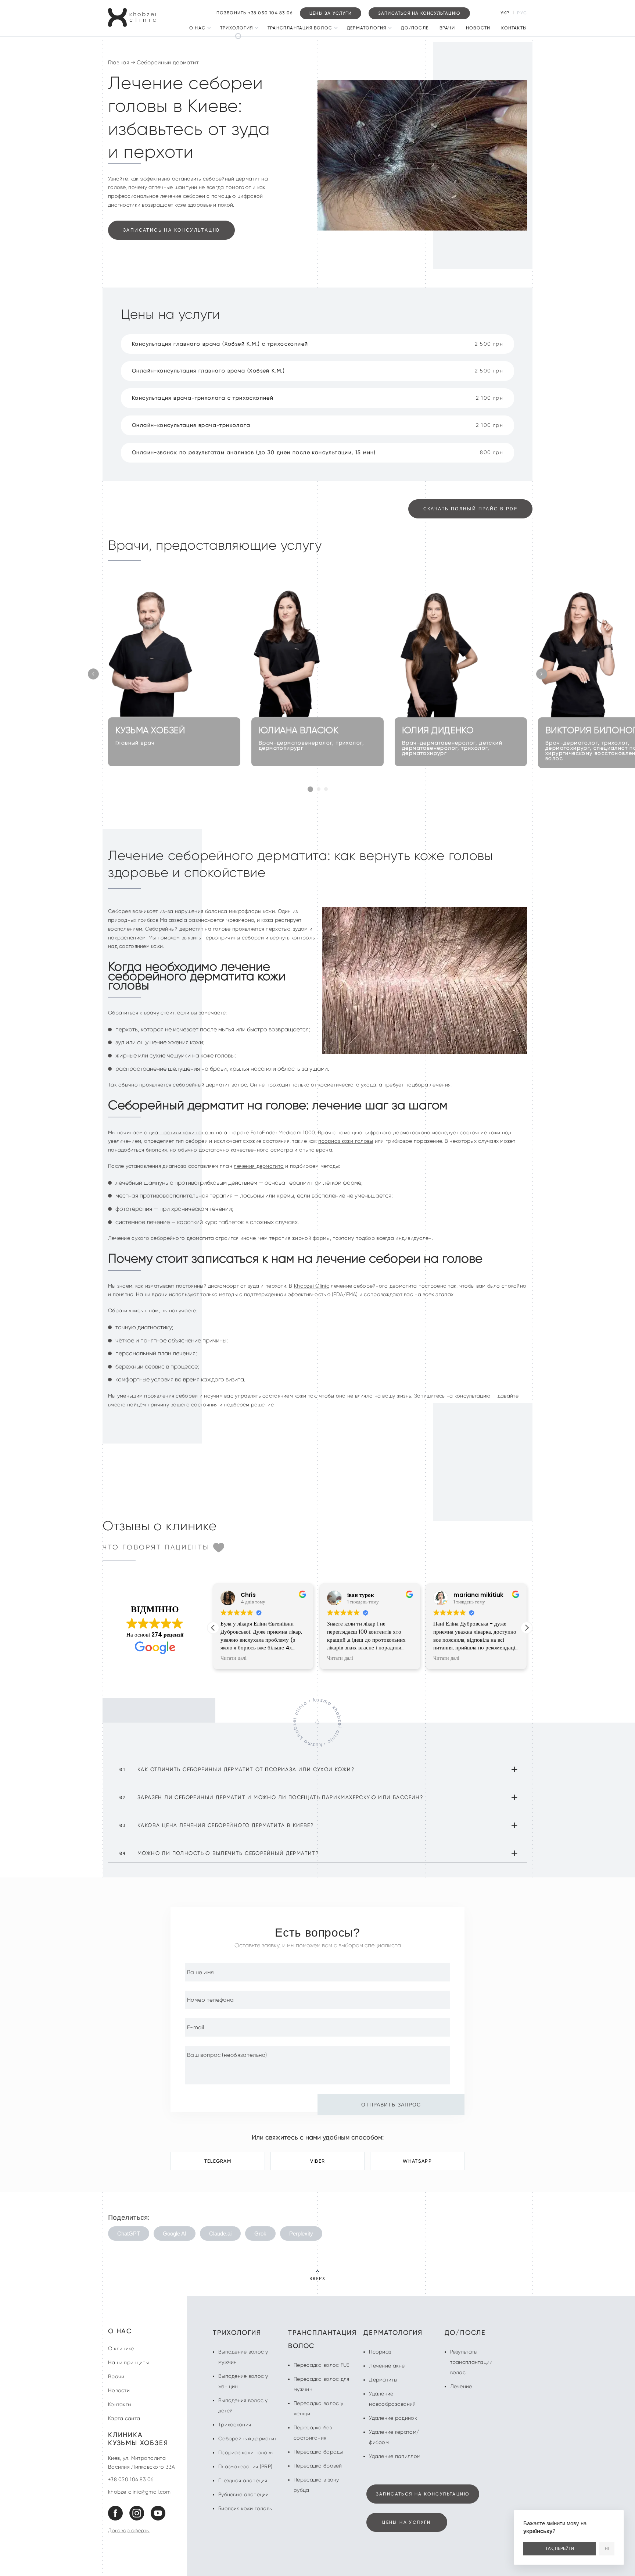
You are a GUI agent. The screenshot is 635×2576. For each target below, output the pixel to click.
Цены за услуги (331, 13)
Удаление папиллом (395, 2456)
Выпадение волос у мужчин (243, 2357)
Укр (505, 13)
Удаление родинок (393, 2418)
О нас (197, 28)
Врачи (447, 28)
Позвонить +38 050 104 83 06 (254, 13)
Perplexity (301, 2234)
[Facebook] (118, 2519)
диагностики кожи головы (182, 1132)
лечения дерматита (259, 1166)
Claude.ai (220, 2234)
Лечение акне (387, 2366)
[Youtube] (158, 2519)
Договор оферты (129, 2530)
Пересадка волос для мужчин (321, 2384)
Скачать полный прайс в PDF (470, 509)
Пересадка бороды (318, 2452)
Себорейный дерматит (247, 2438)
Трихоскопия (235, 2425)
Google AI (175, 2234)
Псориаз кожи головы (246, 2452)
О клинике (121, 2348)
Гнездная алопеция (243, 2480)
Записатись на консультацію (171, 230)
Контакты (514, 28)
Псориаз (380, 2352)
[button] (93, 674)
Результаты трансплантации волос (471, 2362)
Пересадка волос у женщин (318, 2408)
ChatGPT (129, 2234)
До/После (415, 28)
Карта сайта (124, 2418)
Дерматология (367, 28)
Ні (607, 2549)
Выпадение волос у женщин (243, 2381)
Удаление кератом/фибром (394, 2437)
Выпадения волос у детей (243, 2405)
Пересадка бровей (318, 2466)
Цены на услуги (407, 2522)
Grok (260, 2234)
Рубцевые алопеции (244, 2494)
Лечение (461, 2386)
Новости (478, 28)
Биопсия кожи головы (245, 2508)
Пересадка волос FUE (321, 2365)
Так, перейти (560, 2548)
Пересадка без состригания (313, 2433)
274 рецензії (167, 1635)
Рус (522, 13)
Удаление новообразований (392, 2399)
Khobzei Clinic (312, 1286)
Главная (119, 63)
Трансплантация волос (300, 28)
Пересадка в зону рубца (316, 2485)
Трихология (236, 28)
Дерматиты (383, 2380)
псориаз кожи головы (346, 1141)
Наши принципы (129, 2362)
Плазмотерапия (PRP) (245, 2466)
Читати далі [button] (234, 1658)
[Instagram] (139, 2519)
